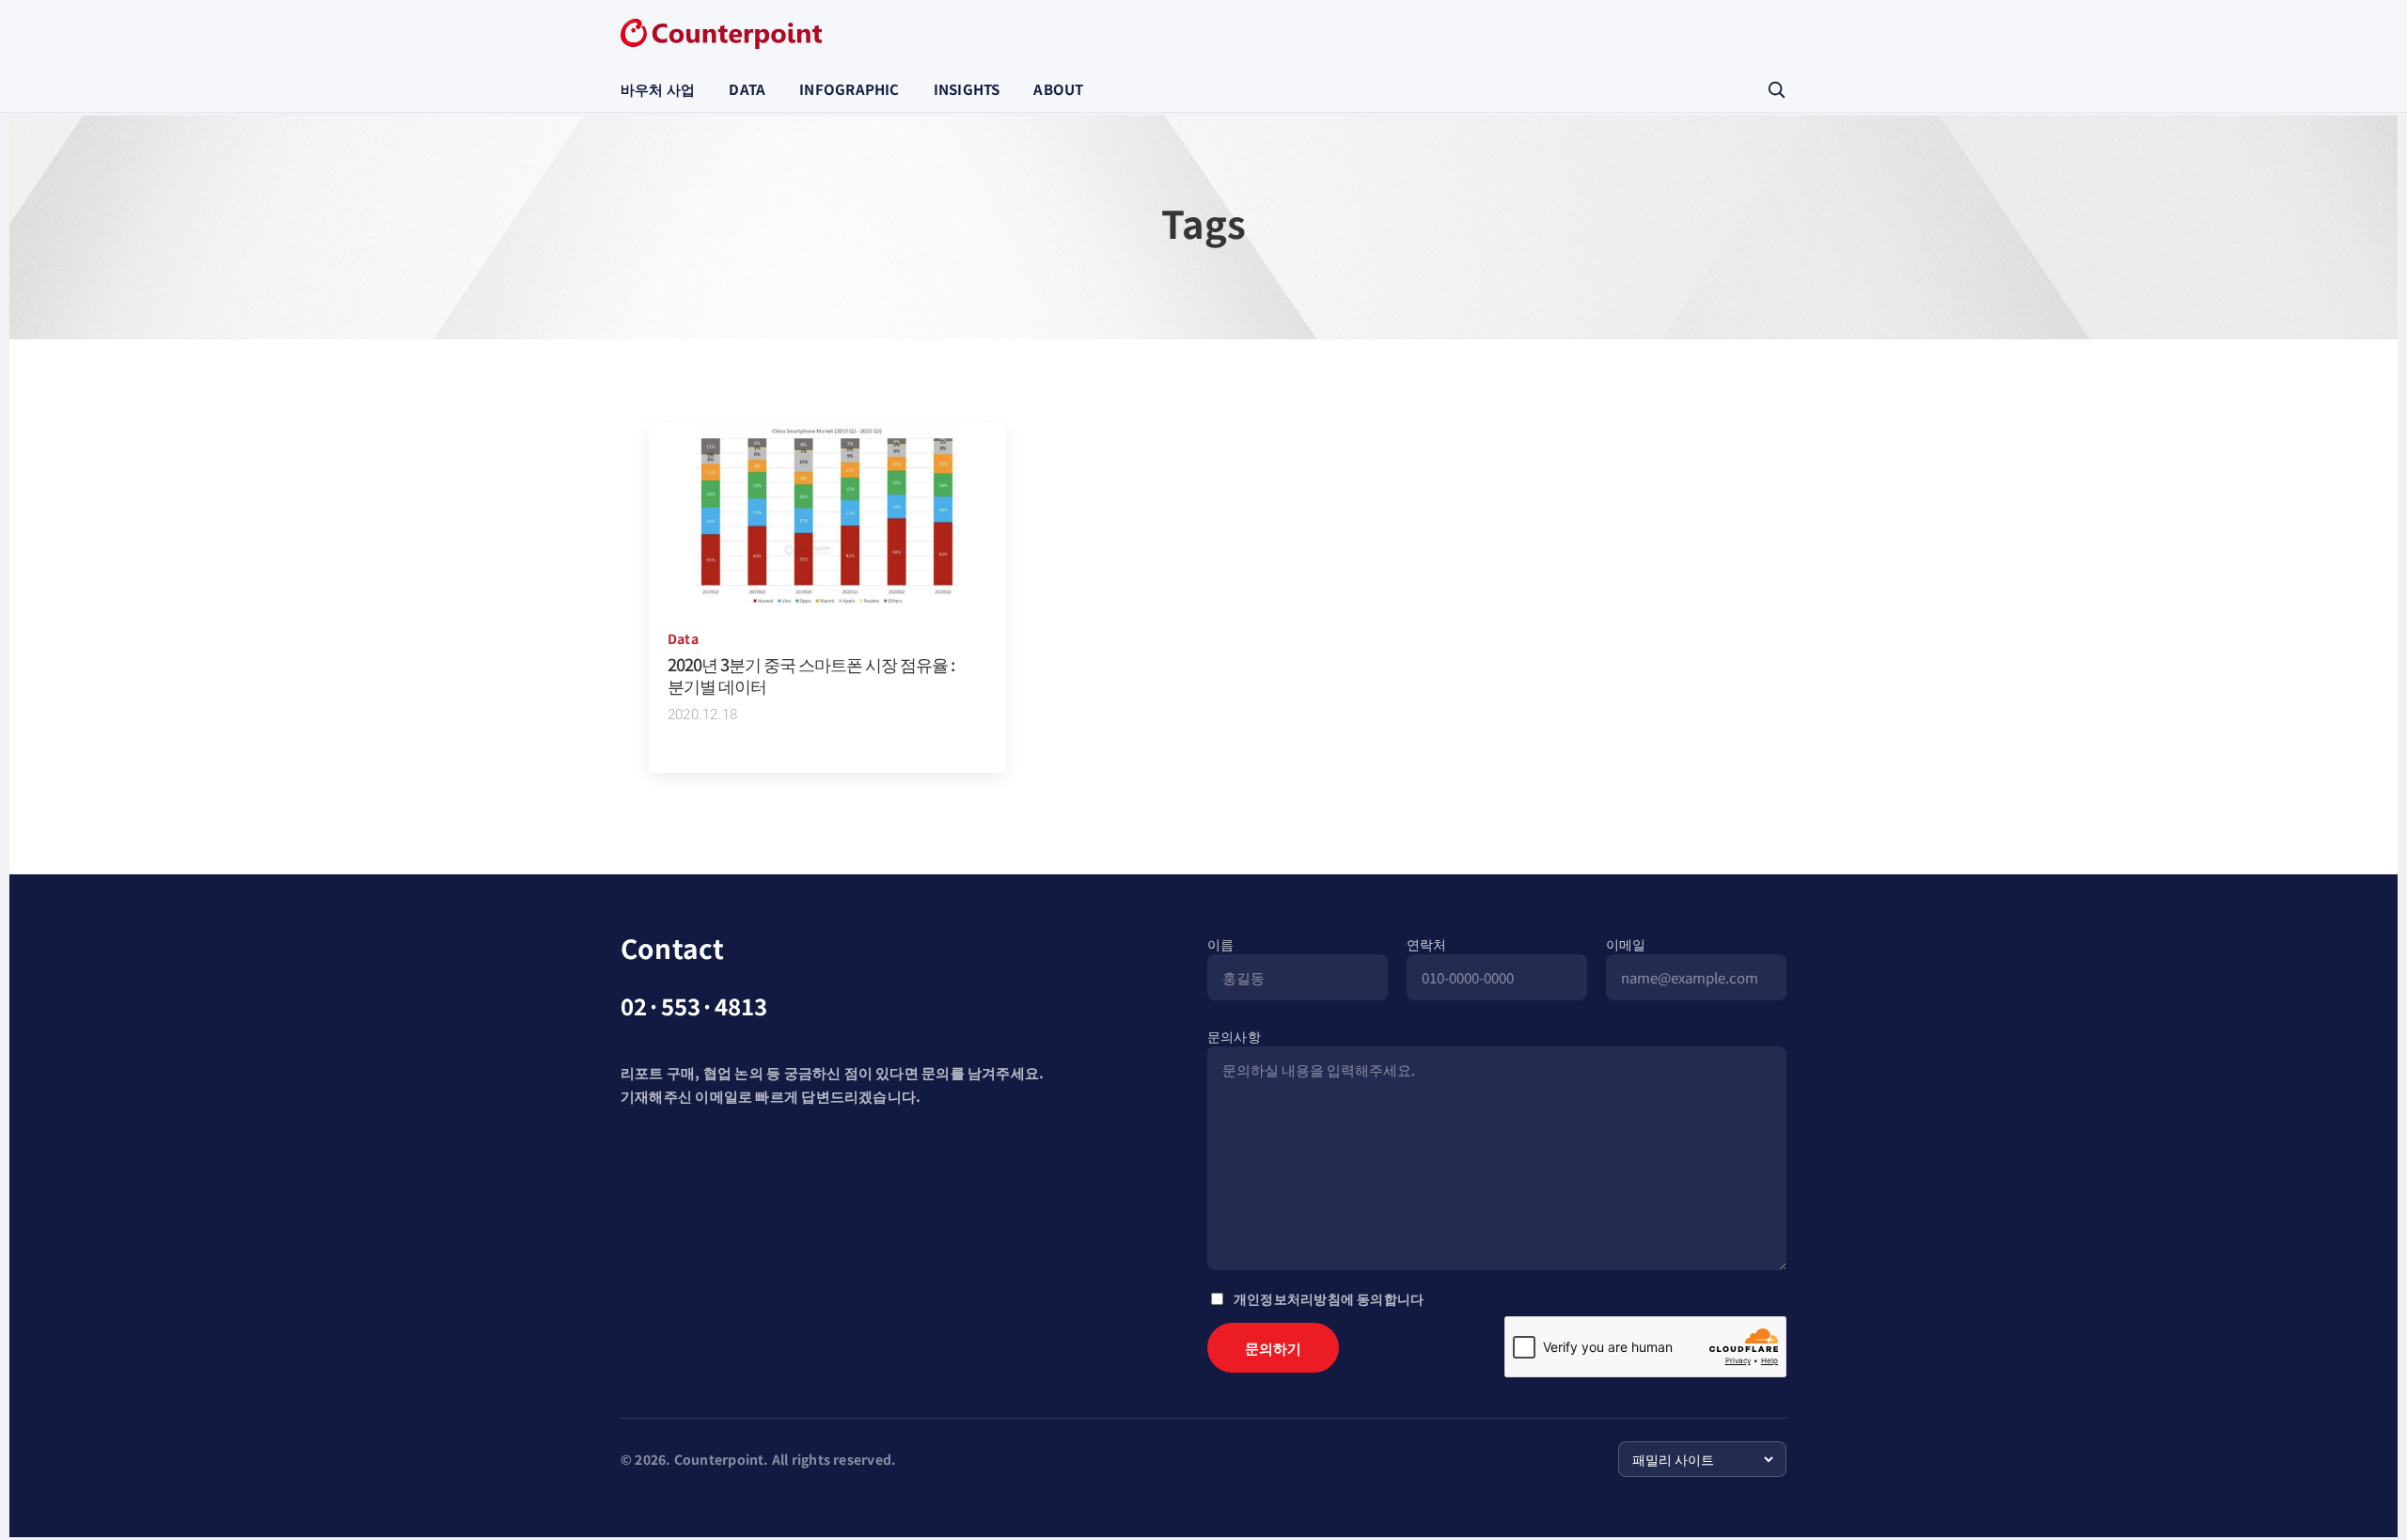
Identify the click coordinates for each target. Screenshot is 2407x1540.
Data (683, 638)
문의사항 (1234, 1036)
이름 (1220, 944)
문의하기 (1273, 1348)
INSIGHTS (967, 89)
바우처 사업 (658, 89)
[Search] (1776, 89)
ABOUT (1058, 89)
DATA (747, 89)
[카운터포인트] (721, 34)
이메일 (1626, 944)
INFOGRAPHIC (849, 89)
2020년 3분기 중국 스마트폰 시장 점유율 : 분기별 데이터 (811, 675)
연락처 (1427, 944)
